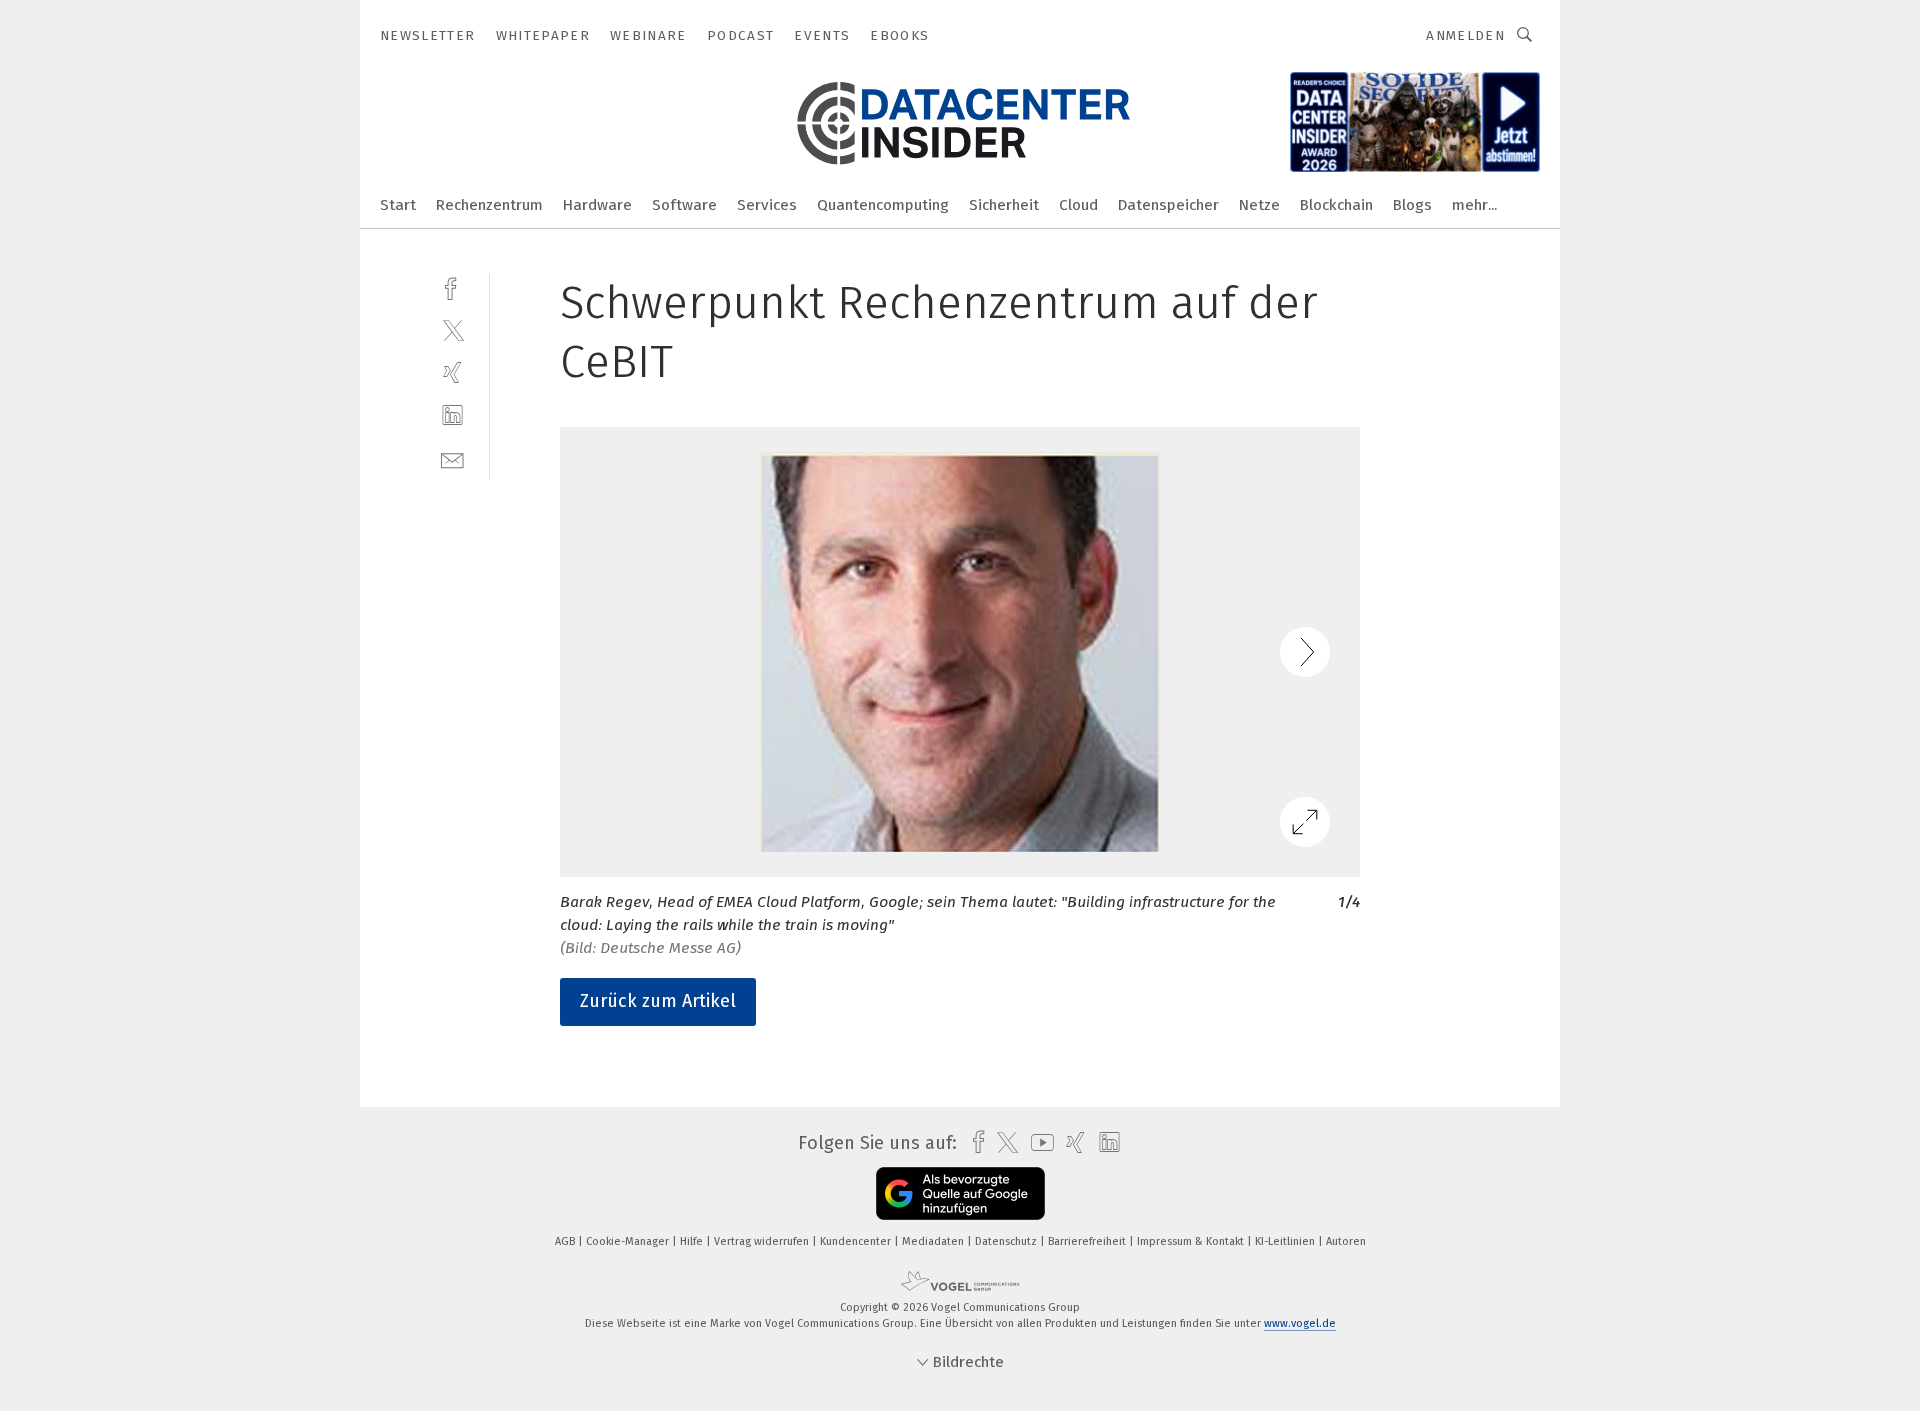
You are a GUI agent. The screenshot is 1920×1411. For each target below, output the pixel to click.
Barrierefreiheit (1088, 1241)
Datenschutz (1007, 1241)
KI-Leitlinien (1286, 1241)
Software (684, 205)
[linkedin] (452, 415)
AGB (566, 1241)
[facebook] (452, 286)
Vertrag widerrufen (763, 1241)
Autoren (1346, 1241)
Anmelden (1465, 35)
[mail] (452, 458)
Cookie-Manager (629, 1241)
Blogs (1412, 205)
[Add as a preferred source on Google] (960, 1193)
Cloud (1078, 205)
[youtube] (1037, 1142)
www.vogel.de (1300, 1323)
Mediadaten (934, 1241)
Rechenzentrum (489, 205)
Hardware (597, 205)
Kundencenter (857, 1241)
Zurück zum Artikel (658, 1001)
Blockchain (1336, 205)
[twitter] (452, 329)
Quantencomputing (883, 205)
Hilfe (693, 1241)
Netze (1259, 205)
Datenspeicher (1168, 205)
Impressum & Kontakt (1192, 1241)
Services (767, 205)
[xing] (452, 372)
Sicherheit (1004, 205)
